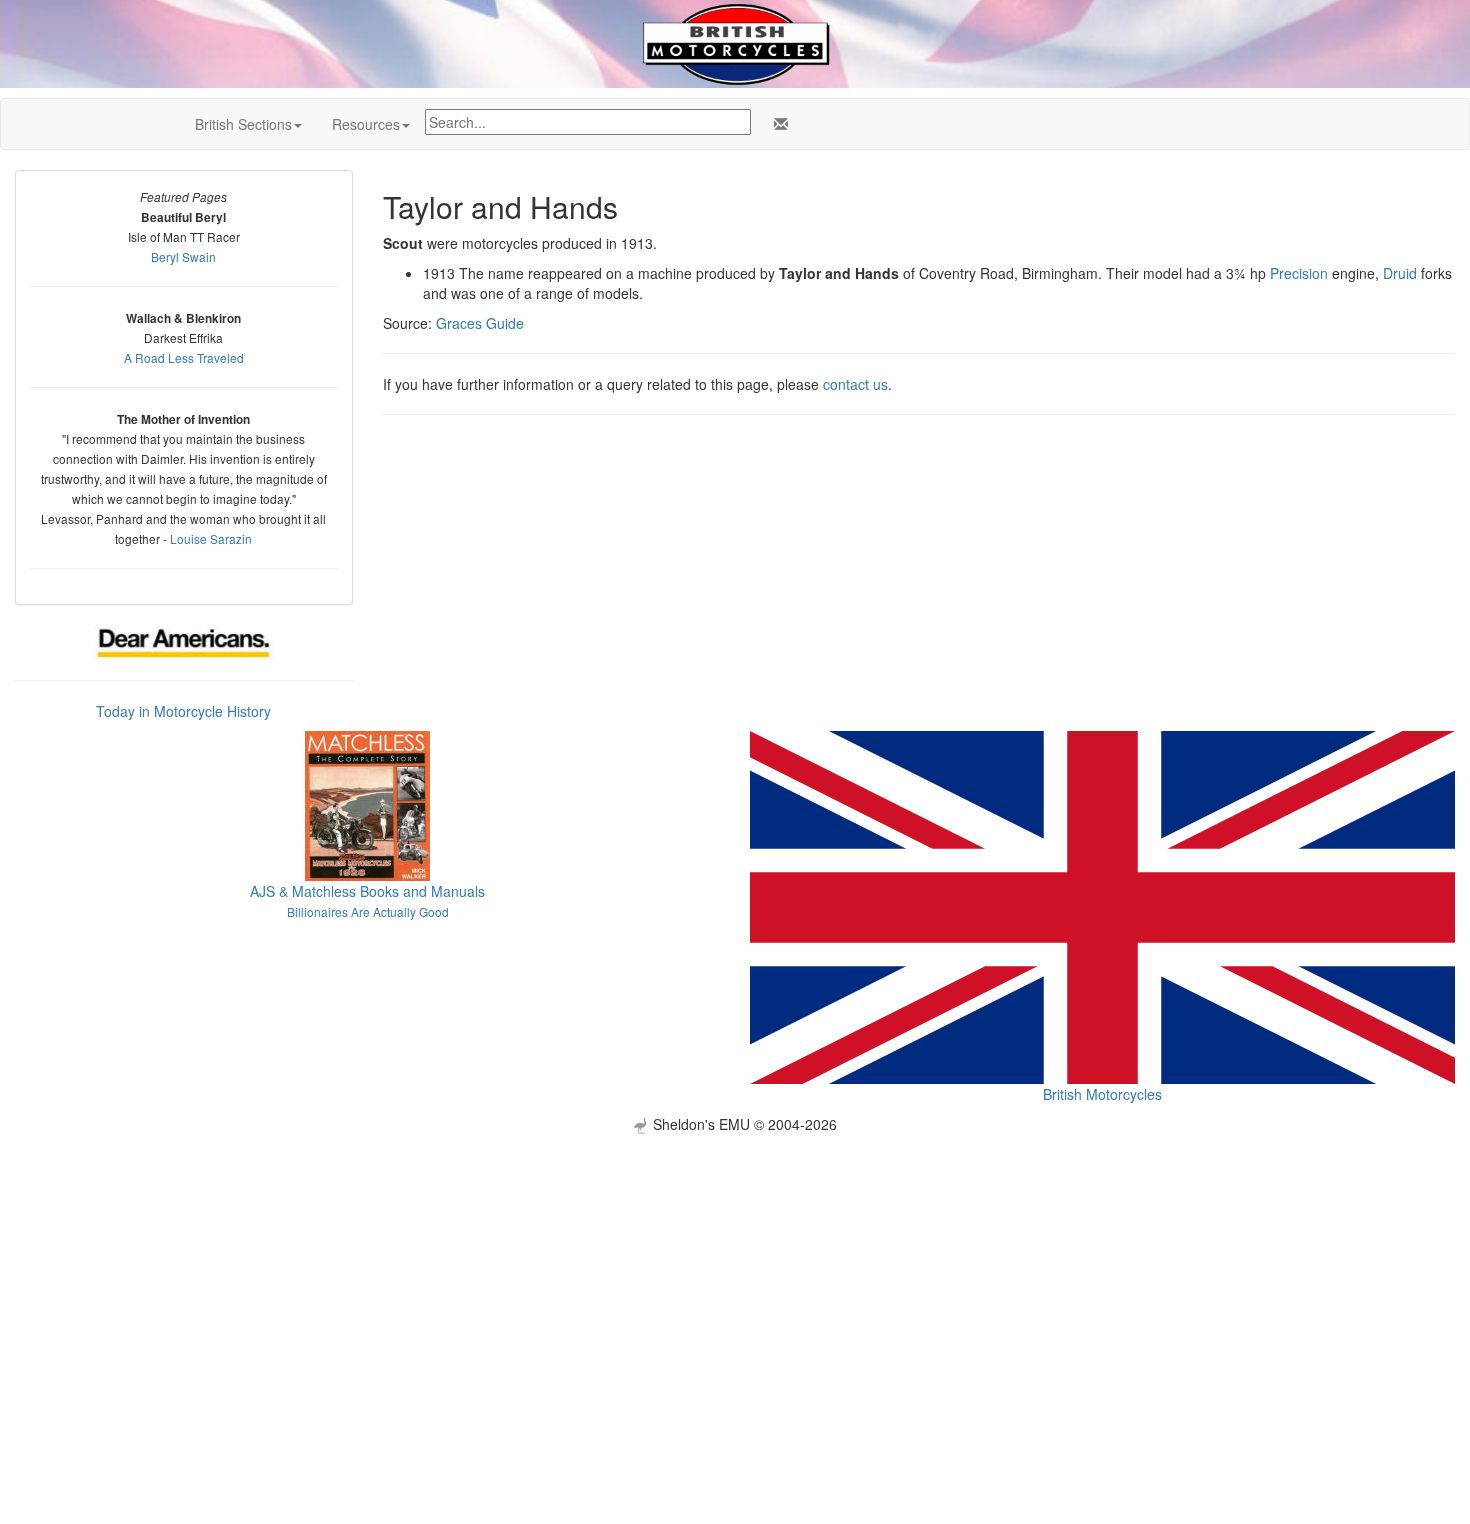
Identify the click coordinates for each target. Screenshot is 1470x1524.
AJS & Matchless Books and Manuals (367, 891)
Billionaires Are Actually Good (368, 911)
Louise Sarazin (211, 538)
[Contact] (777, 124)
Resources (366, 124)
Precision (1299, 273)
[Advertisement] (735, 1274)
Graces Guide (480, 323)
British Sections (243, 124)
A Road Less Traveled (184, 357)
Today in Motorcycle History (183, 711)
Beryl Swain (183, 256)
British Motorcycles (1102, 1094)
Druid (1400, 273)
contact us (855, 384)
